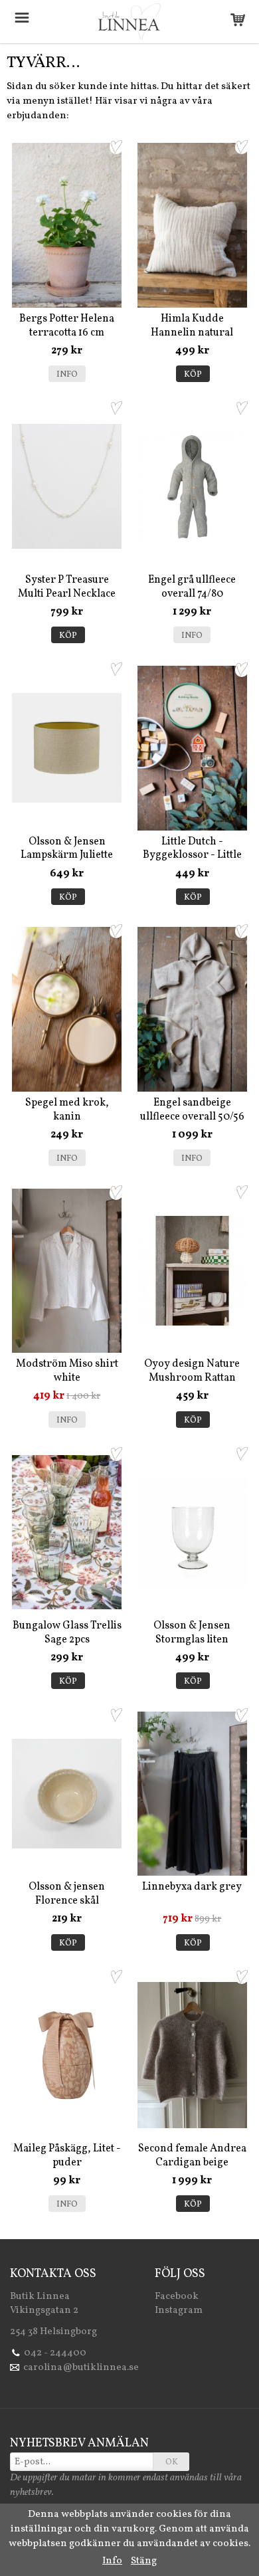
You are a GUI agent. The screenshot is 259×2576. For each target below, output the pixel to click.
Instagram (179, 2311)
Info (67, 375)
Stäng (144, 2561)
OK (172, 2462)
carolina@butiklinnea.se (81, 2368)
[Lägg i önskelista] (116, 147)
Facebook (177, 2297)
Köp (193, 375)
